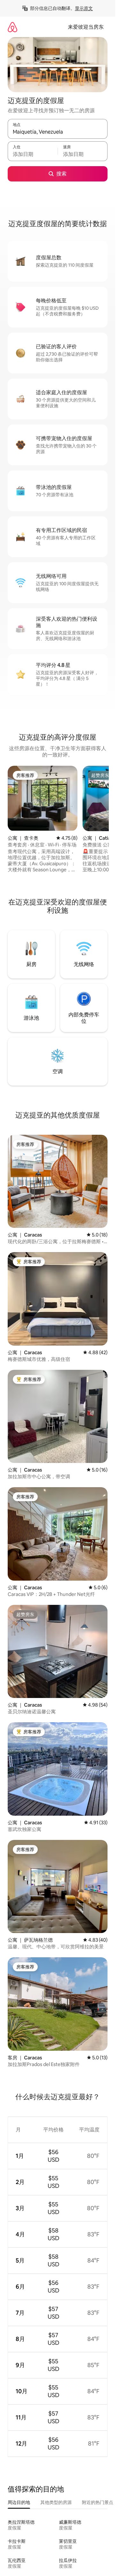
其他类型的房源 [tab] (56, 2502)
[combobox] (58, 132)
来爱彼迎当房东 (86, 27)
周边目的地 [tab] (19, 2502)
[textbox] (33, 154)
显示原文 (84, 8)
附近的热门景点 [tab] (98, 2502)
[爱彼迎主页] (12, 27)
